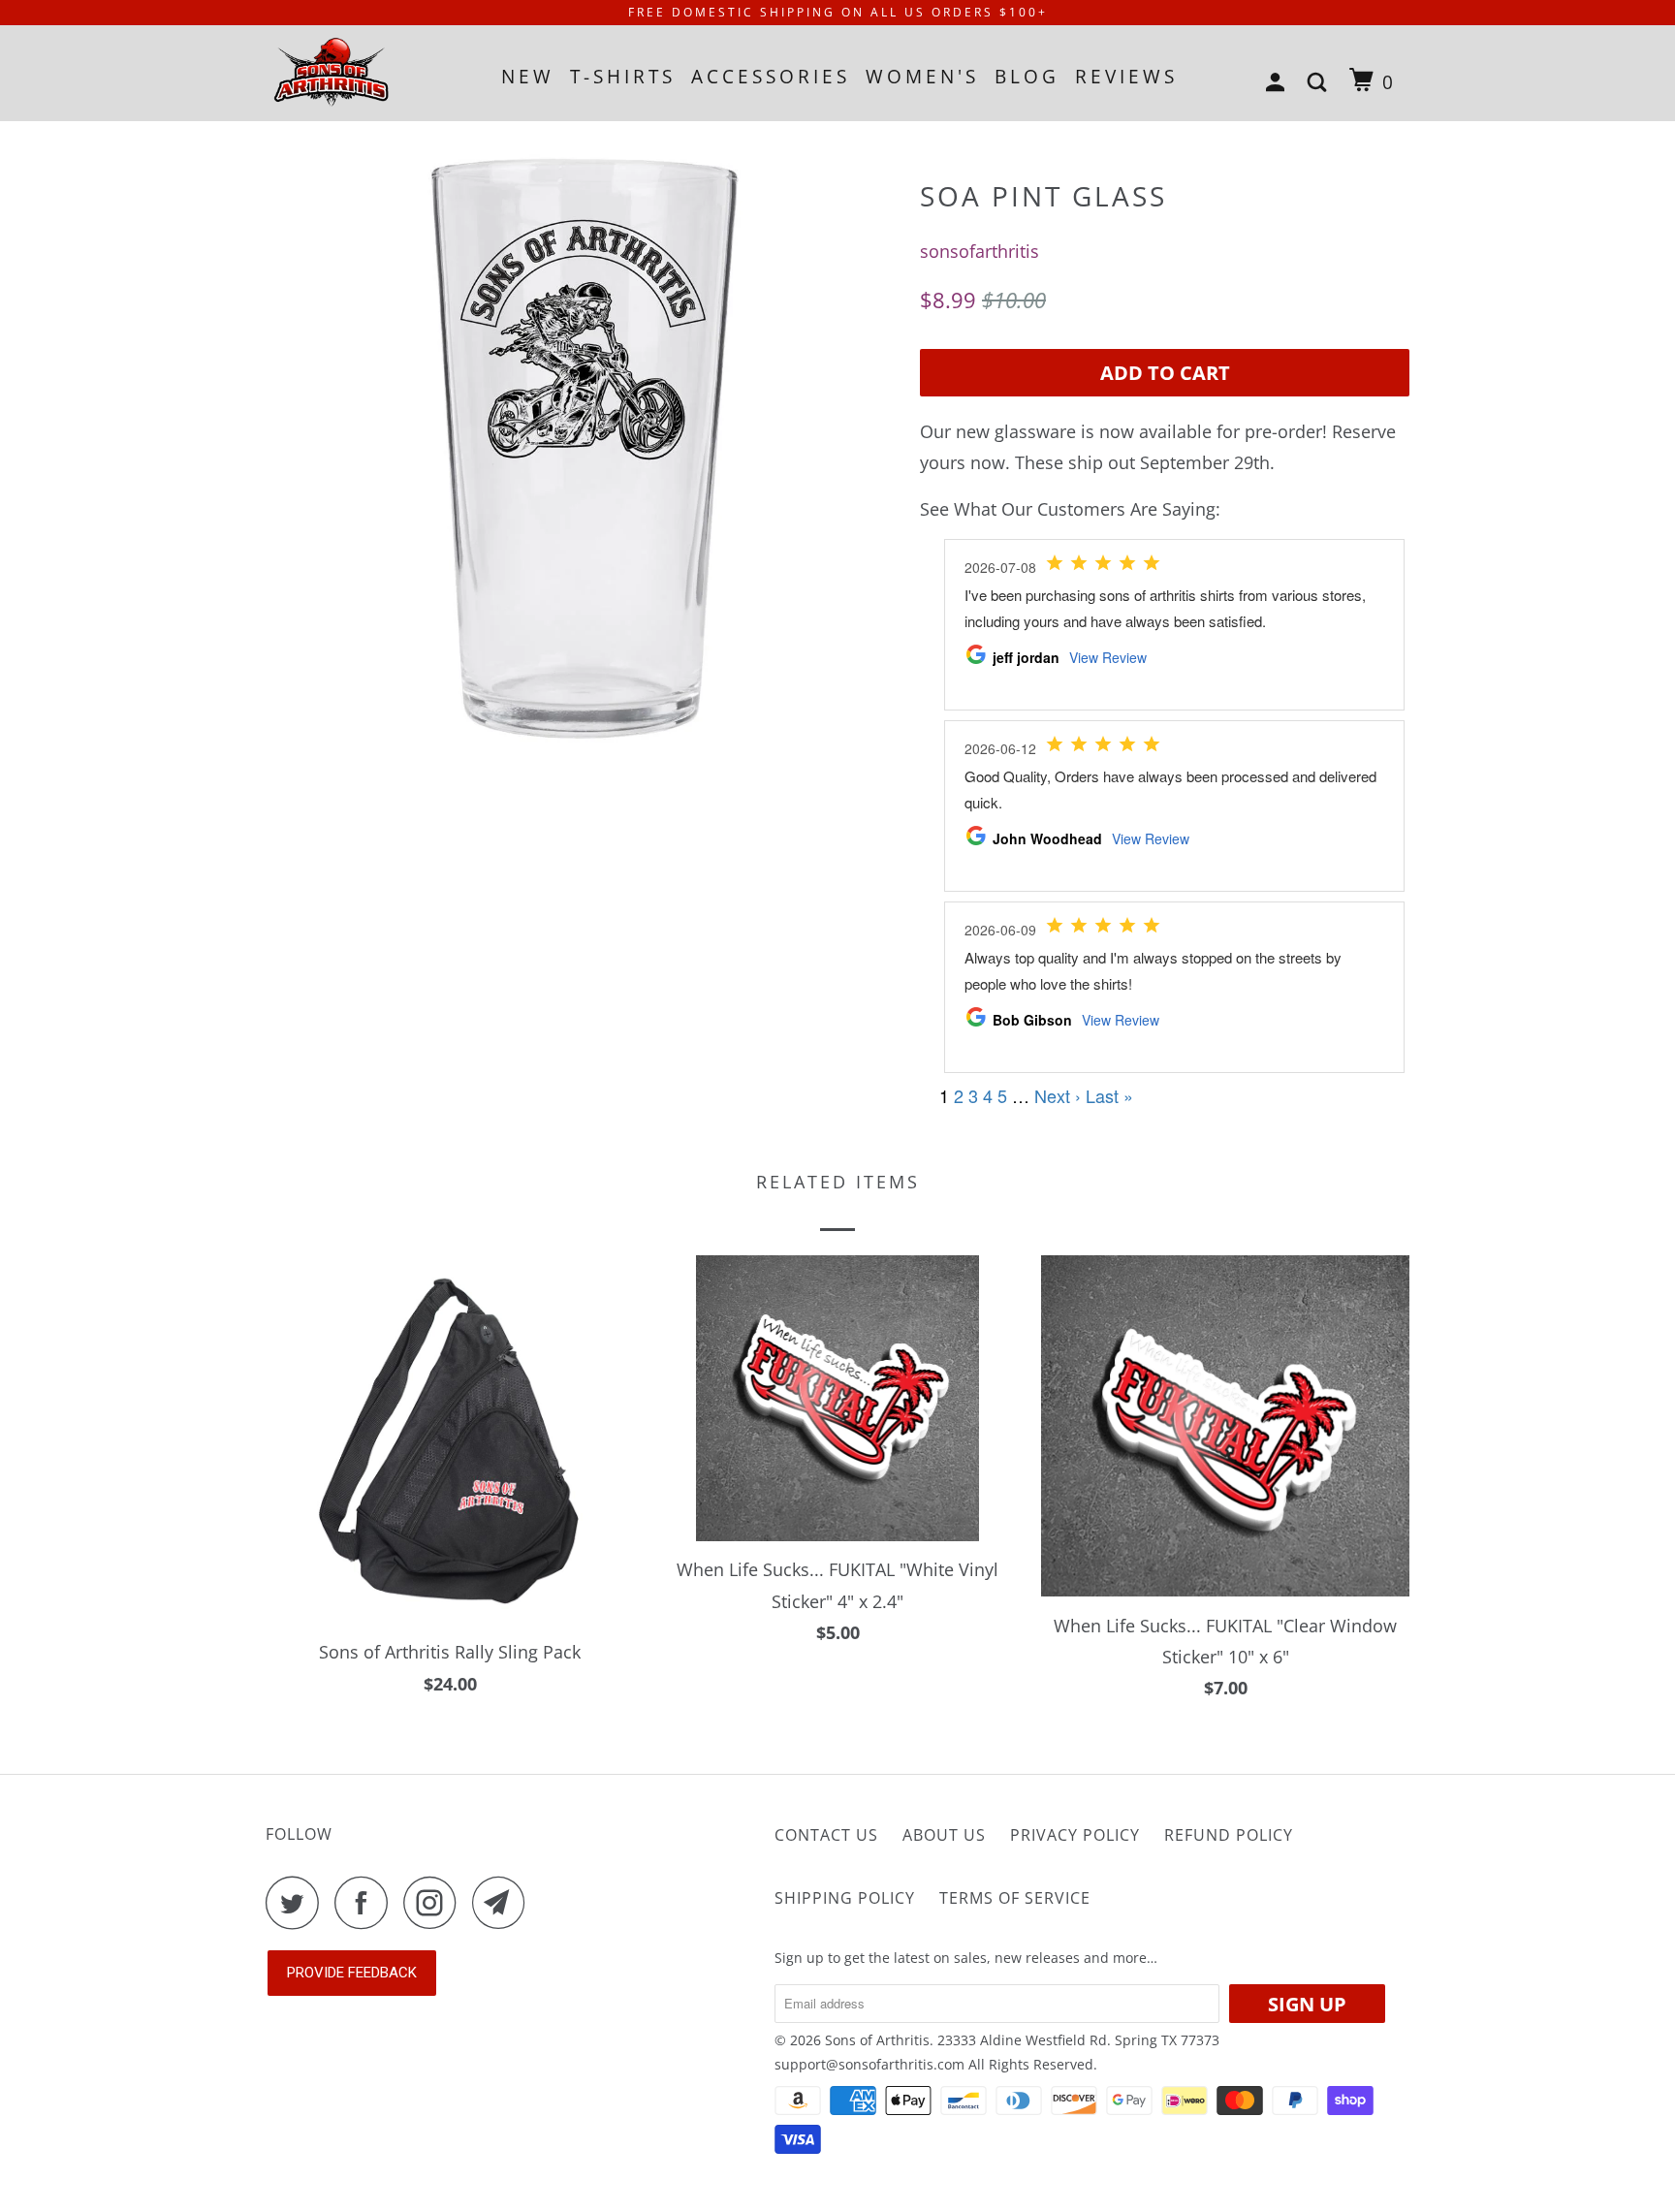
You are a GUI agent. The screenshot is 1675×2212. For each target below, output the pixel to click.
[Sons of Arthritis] (365, 73)
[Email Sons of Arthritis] (504, 1902)
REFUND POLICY (1229, 1835)
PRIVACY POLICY (1075, 1835)
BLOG (1027, 77)
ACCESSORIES (771, 77)
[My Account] (1279, 83)
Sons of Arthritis (877, 2040)
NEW (528, 77)
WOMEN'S (922, 77)
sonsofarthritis (980, 251)
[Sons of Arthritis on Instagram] (435, 1902)
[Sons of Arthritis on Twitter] (298, 1902)
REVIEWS (1126, 77)
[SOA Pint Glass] (583, 441)
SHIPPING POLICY (845, 1898)
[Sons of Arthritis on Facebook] (366, 1902)
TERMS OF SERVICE (1015, 1898)
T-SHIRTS (623, 77)
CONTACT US (826, 1835)
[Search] (1321, 83)
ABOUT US (944, 1835)
